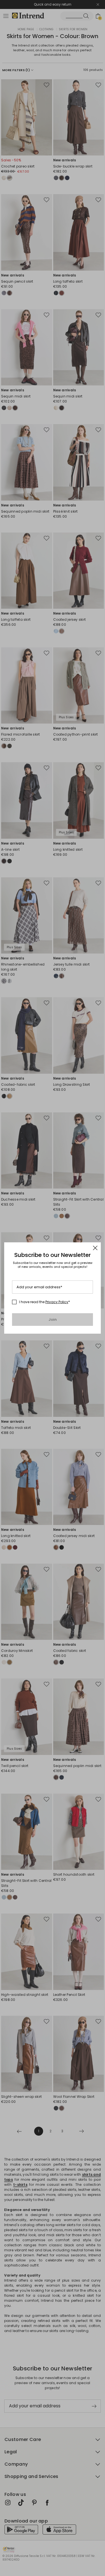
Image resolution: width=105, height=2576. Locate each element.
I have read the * (45, 1302)
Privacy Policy (57, 1302)
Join (53, 1320)
